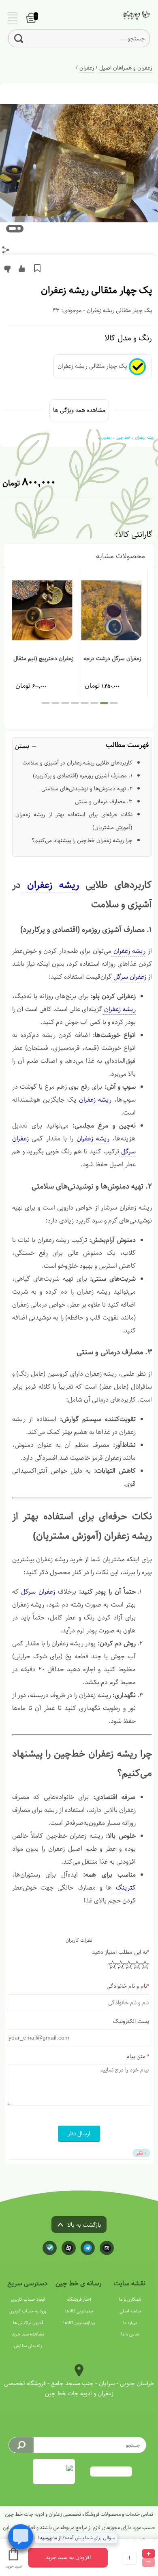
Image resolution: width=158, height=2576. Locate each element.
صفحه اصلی (130, 2311)
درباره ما (130, 2323)
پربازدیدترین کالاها (79, 2323)
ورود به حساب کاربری (28, 2311)
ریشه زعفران (50, 885)
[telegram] (88, 2248)
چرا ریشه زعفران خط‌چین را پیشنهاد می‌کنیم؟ (82, 840)
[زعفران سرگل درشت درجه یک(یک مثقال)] (112, 610)
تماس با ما (130, 2334)
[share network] (6, 250)
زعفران (87, 68)
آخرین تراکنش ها (28, 2323)
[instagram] (107, 2248)
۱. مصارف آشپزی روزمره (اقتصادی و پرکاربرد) (83, 776)
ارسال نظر (79, 2134)
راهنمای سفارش (28, 2346)
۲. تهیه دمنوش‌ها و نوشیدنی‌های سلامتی (87, 789)
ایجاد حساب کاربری (28, 2299)
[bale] (50, 2248)
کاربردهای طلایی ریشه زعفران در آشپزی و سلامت (77, 763)
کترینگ (124, 1888)
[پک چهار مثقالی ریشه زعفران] (131, 16)
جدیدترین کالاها (79, 2311)
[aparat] (69, 2248)
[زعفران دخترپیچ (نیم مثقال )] (43, 610)
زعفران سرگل (129, 977)
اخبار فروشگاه (79, 2299)
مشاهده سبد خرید (28, 2334)
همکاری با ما (130, 2299)
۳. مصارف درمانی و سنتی (104, 802)
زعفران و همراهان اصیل (126, 68)
